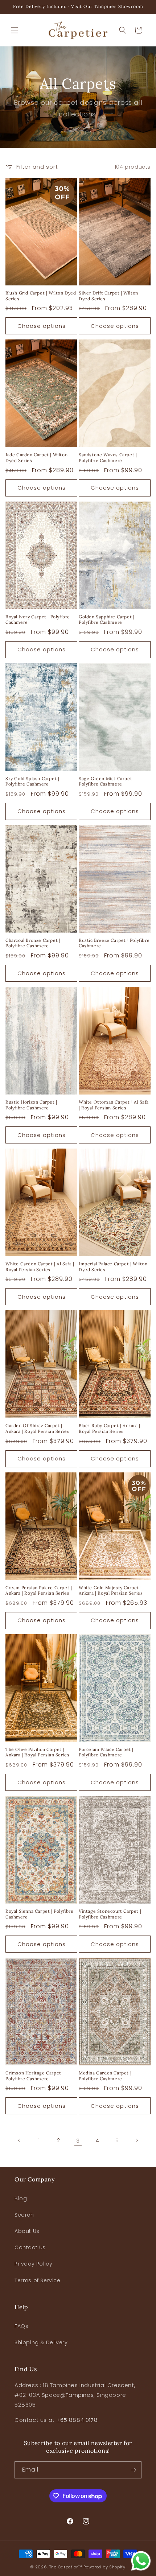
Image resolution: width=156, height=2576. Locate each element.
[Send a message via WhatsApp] (141, 2561)
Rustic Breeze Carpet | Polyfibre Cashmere (114, 943)
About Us (27, 2231)
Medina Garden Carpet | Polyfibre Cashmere (105, 2076)
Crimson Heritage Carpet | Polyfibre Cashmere (35, 2076)
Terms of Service (38, 2280)
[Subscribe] (133, 2470)
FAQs (21, 2326)
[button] (15, 30)
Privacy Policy (33, 2264)
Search (24, 2215)
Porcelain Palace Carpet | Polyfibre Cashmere (106, 1752)
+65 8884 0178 (77, 2420)
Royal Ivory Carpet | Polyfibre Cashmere (38, 620)
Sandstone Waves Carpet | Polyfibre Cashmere (108, 458)
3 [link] (78, 2141)
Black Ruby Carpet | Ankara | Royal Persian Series (110, 1428)
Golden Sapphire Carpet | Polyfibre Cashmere (106, 620)
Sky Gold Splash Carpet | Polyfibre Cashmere (32, 781)
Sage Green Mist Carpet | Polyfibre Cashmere (107, 781)
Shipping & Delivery (41, 2342)
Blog (21, 2198)
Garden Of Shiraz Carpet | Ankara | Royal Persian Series (37, 1428)
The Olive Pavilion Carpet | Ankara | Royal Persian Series (37, 1752)
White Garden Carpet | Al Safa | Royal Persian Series (40, 1267)
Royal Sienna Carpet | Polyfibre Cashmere (40, 1914)
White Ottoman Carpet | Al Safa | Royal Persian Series (114, 1105)
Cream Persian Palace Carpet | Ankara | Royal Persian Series (39, 1590)
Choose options (42, 326)
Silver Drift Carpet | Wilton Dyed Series (108, 296)
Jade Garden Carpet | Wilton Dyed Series (36, 458)
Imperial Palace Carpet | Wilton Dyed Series (113, 1267)
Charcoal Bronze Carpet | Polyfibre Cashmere (33, 943)
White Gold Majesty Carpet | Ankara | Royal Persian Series (111, 1590)
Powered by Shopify (104, 2567)
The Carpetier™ (66, 2567)
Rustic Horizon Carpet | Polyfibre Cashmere (31, 1105)
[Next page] (137, 2140)
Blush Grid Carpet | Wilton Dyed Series (41, 296)
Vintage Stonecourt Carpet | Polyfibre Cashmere (110, 1914)
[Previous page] (19, 2140)
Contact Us (30, 2247)
